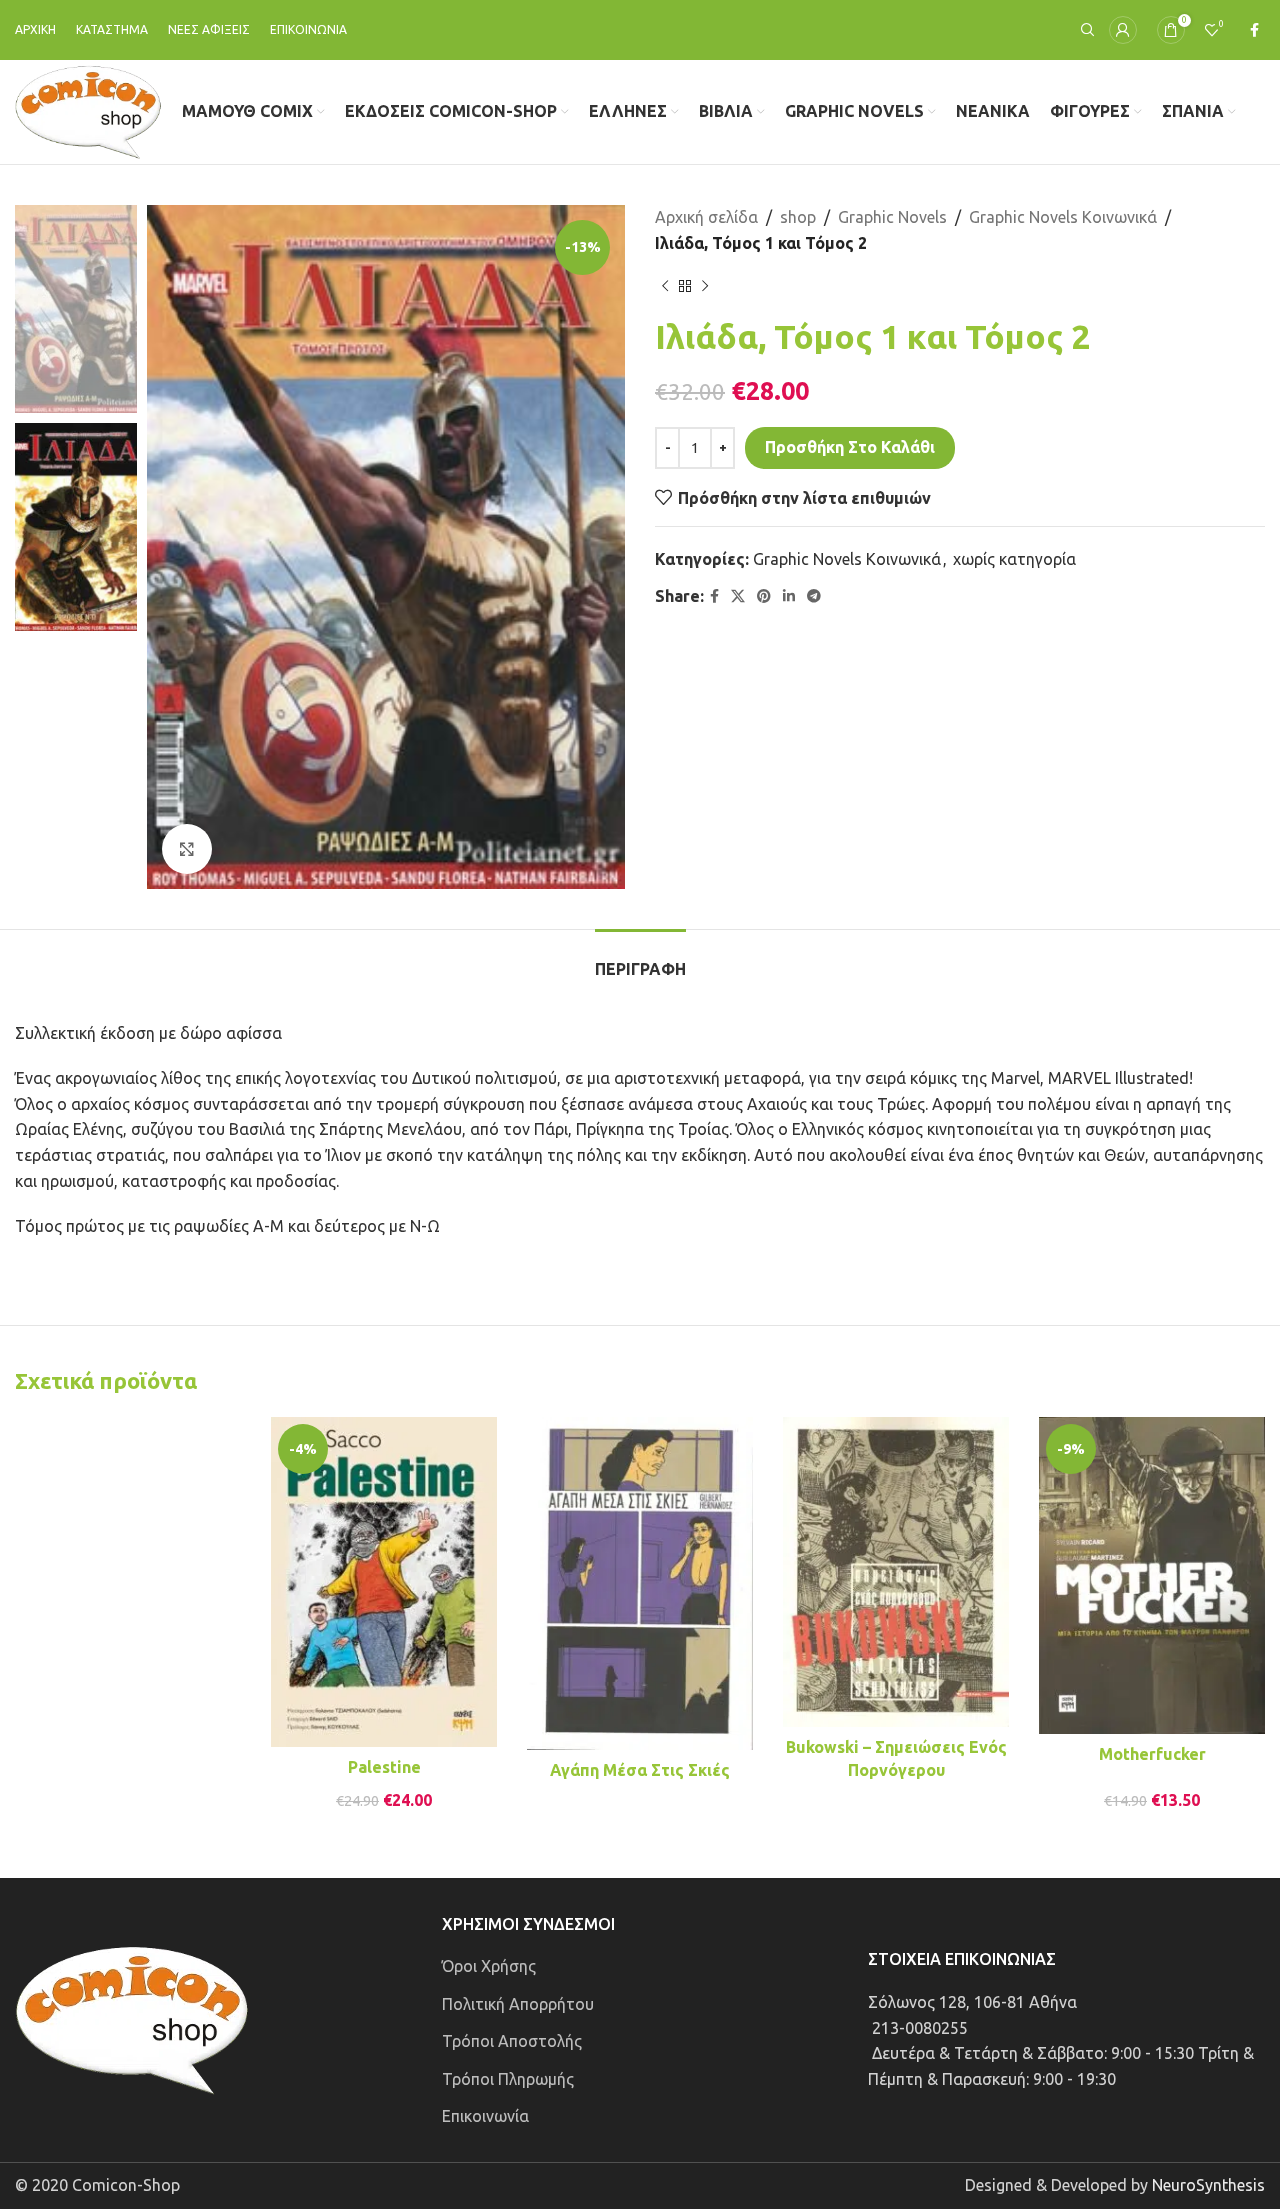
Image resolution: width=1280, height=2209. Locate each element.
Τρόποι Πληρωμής (508, 2079)
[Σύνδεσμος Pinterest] (764, 596)
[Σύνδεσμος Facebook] (1254, 30)
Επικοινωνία (485, 2116)
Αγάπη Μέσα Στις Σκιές (640, 1770)
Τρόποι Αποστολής (512, 2041)
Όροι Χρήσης (489, 1966)
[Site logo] (88, 110)
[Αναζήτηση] (1085, 30)
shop (798, 217)
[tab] (640, 959)
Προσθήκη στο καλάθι (850, 447)
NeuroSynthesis (1208, 2185)
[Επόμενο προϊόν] (705, 286)
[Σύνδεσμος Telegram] (814, 596)
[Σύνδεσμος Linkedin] (789, 596)
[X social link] (738, 596)
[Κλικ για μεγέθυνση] (187, 849)
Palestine (384, 1767)
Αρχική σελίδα (706, 217)
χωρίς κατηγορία (1014, 559)
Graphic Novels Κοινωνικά (1063, 217)
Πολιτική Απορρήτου (518, 2004)
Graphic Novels (892, 217)
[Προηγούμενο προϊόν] (665, 286)
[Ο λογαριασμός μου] (1123, 30)
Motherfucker (1152, 1754)
